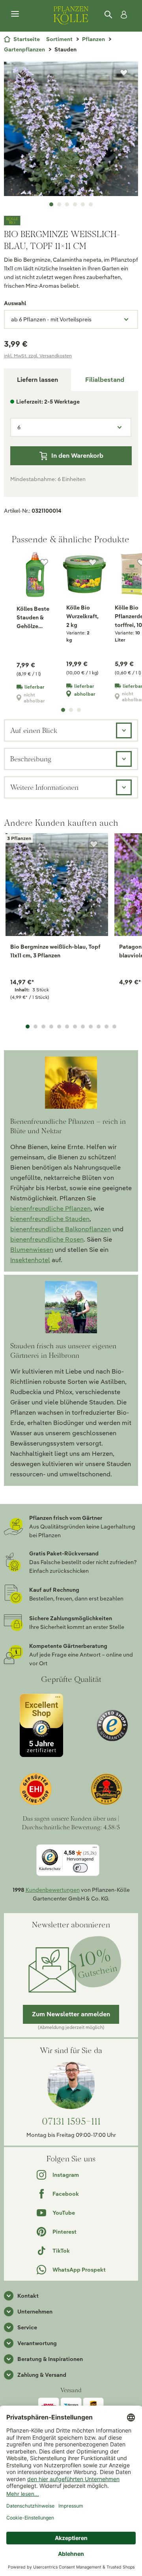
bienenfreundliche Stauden (50, 1219)
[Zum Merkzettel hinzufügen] (124, 73)
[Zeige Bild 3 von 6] (67, 204)
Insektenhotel (30, 1260)
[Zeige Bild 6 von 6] (91, 204)
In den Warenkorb (77, 456)
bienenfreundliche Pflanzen (50, 1209)
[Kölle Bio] (71, 221)
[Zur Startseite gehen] (71, 14)
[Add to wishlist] (94, 844)
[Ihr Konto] (122, 15)
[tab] (105, 380)
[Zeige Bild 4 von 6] (75, 204)
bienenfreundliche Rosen (47, 1239)
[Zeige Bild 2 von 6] (59, 204)
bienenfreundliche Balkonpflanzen (61, 1229)
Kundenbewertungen (53, 1890)
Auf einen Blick (34, 730)
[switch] (80, 1868)
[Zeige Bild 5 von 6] (83, 204)
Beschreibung (31, 759)
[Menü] (15, 14)
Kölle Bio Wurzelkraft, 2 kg (82, 616)
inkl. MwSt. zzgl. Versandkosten (38, 356)
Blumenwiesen (32, 1250)
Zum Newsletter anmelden (71, 2014)
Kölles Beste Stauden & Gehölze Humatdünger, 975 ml (35, 618)
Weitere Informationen (44, 787)
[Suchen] (109, 15)
